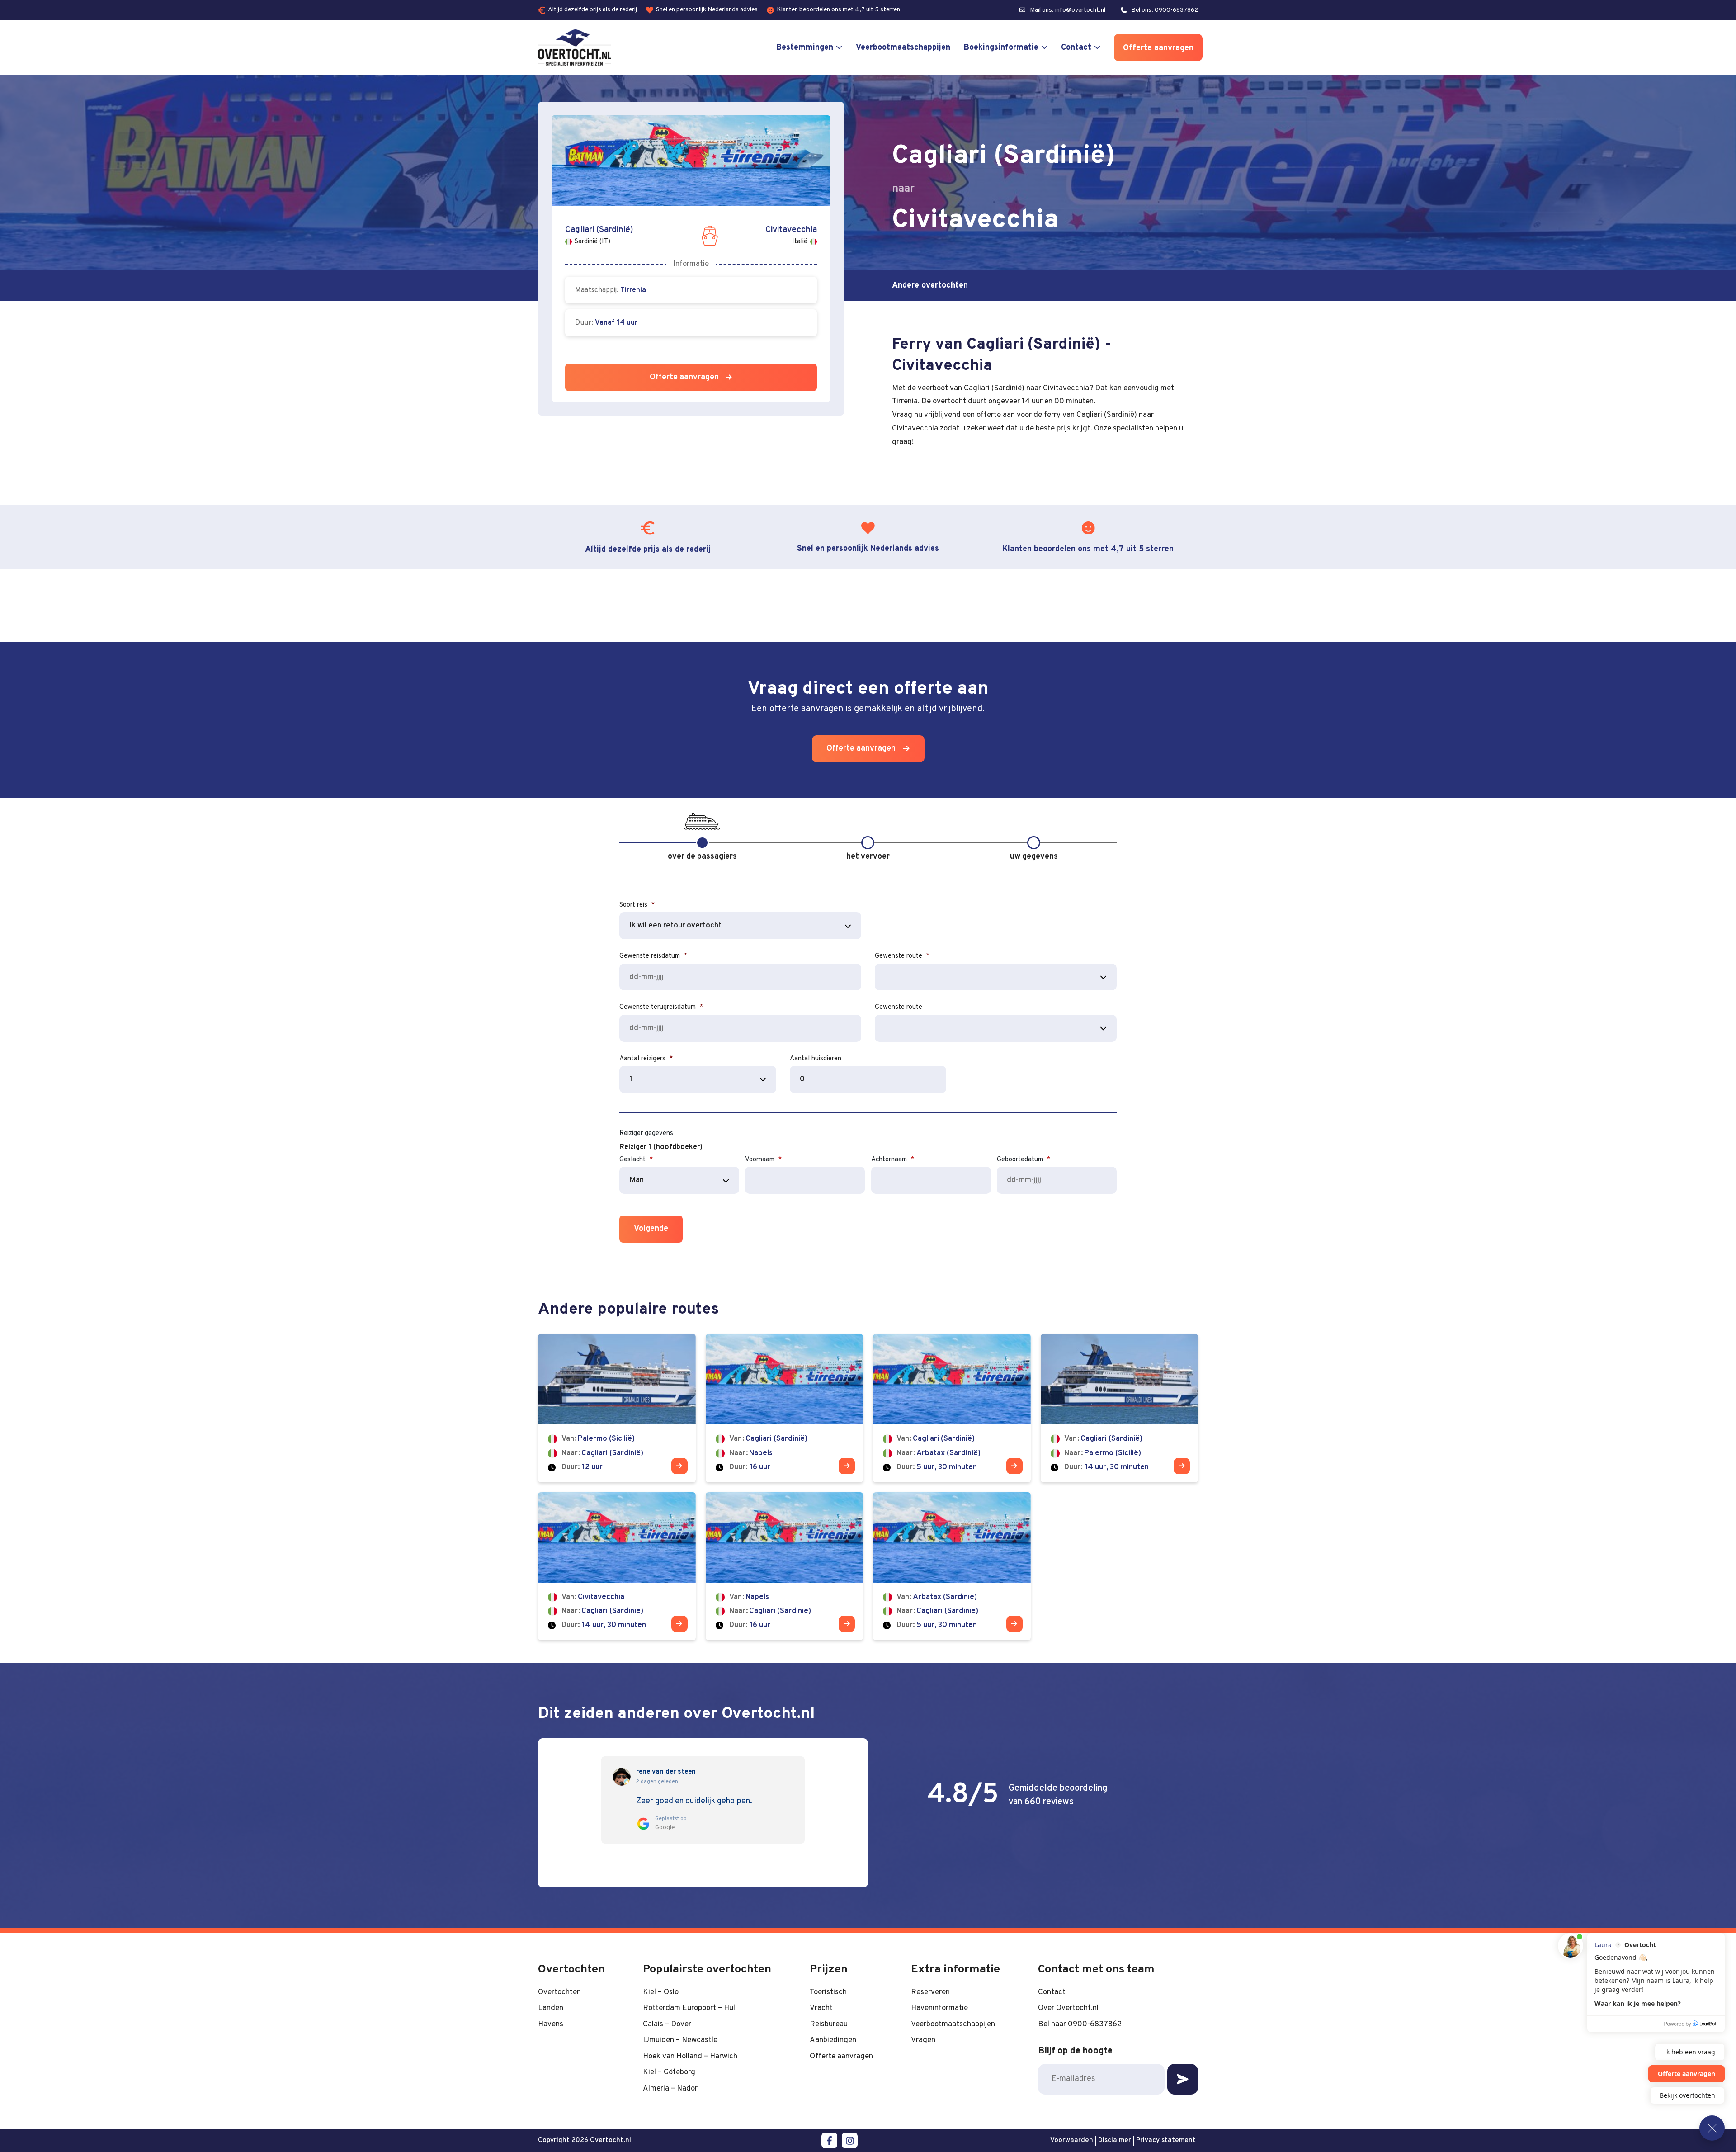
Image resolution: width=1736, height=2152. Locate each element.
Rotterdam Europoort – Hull (690, 2008)
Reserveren (930, 1992)
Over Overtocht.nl (1068, 2008)
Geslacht (636, 1160)
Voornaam (763, 1160)
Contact (1076, 48)
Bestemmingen (805, 48)
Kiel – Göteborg (669, 2072)
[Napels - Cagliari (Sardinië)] (785, 1566)
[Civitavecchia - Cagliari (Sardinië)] (617, 1566)
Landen (551, 2008)
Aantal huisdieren (816, 1059)
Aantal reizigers (646, 1059)
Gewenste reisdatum (653, 956)
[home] (575, 47)
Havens (551, 2024)
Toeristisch (828, 1992)
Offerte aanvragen (1158, 48)
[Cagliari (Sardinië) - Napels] (785, 1408)
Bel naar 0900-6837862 (1080, 2024)
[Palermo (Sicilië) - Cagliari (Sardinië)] (617, 1408)
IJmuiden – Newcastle (680, 2040)
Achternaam (893, 1160)
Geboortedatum (1024, 1160)
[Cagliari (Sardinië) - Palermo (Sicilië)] (1120, 1408)
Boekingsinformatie (1001, 48)
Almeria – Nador (670, 2088)
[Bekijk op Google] (622, 1777)
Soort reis (637, 905)
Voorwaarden (1072, 2140)
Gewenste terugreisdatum (661, 1007)
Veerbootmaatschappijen (903, 48)
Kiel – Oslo (661, 1992)
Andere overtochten (930, 286)
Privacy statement (1166, 2140)
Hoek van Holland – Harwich (690, 2056)
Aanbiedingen (833, 2040)
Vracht (821, 2008)
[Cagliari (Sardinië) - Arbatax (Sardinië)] (952, 1408)
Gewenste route (902, 956)
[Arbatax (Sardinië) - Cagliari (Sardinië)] (952, 1566)
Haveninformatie (939, 2008)
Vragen (923, 2040)
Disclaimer (1115, 2140)
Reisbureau (829, 2024)
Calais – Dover (667, 2024)
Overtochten (559, 1992)
